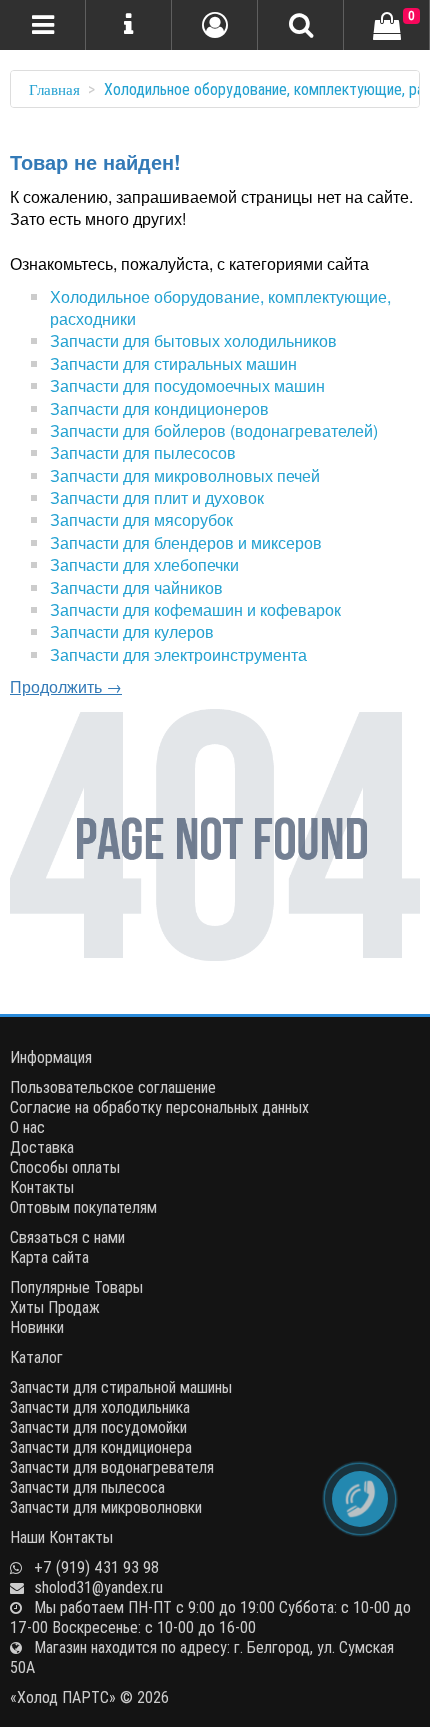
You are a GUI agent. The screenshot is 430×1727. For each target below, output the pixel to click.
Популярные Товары (76, 1287)
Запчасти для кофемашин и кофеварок (195, 609)
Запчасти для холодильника (100, 1407)
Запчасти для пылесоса (87, 1487)
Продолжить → (66, 686)
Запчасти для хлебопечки (144, 564)
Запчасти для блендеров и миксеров (186, 542)
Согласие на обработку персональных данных (159, 1107)
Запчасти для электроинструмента (178, 654)
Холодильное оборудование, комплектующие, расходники (220, 307)
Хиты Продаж (55, 1307)
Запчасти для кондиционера (101, 1447)
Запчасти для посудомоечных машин (187, 385)
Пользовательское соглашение (113, 1087)
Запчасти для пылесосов (143, 452)
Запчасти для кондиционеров (159, 408)
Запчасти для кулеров (132, 631)
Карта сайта (49, 1257)
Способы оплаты (65, 1167)
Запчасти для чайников (136, 587)
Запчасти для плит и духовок (157, 497)
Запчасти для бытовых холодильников (193, 340)
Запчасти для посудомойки (98, 1427)
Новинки (37, 1327)
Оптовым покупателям (83, 1207)
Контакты (42, 1187)
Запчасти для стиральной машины (121, 1387)
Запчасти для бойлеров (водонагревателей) (214, 430)
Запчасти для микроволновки (106, 1507)
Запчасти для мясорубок (141, 519)
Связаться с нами (67, 1237)
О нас (27, 1127)
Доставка (42, 1147)
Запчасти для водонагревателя (112, 1467)
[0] (387, 27)
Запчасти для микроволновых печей (185, 475)
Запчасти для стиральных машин (173, 363)
